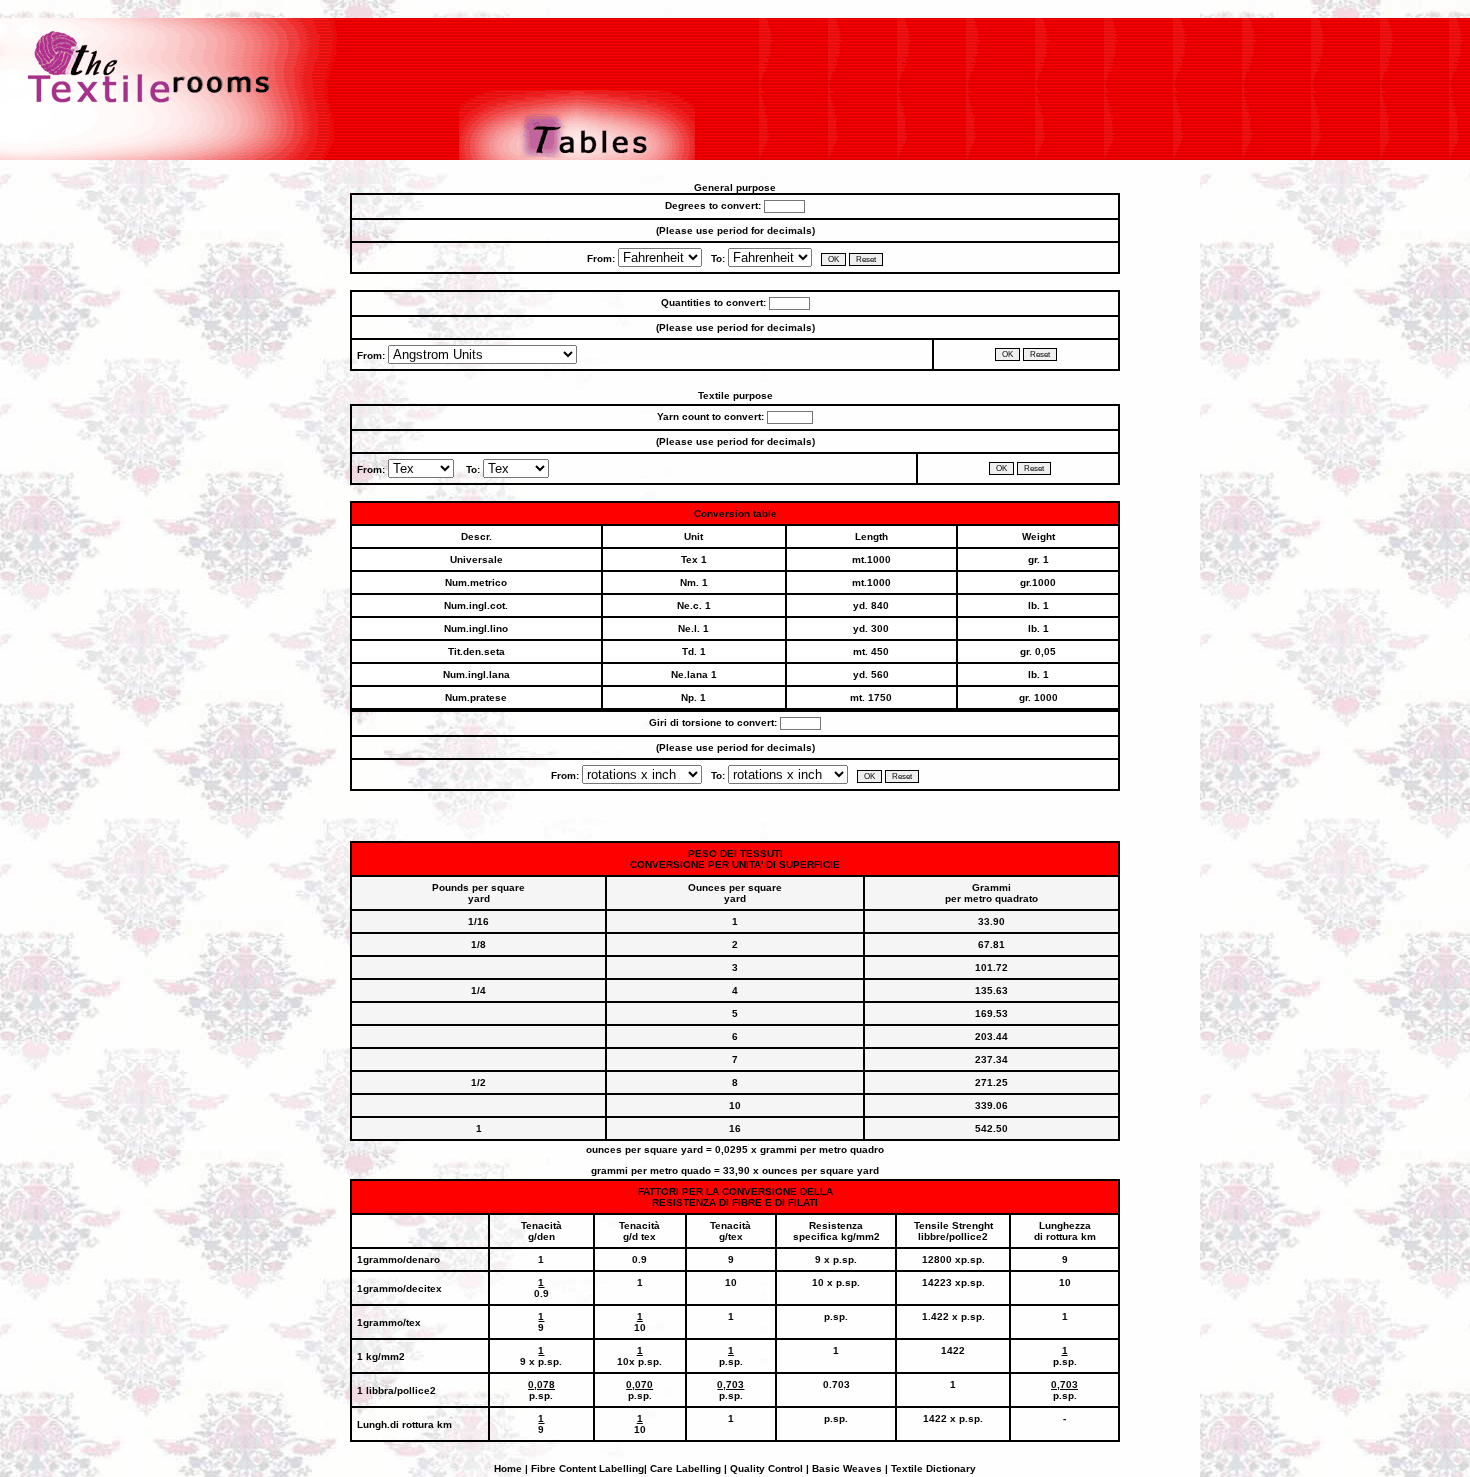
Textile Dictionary (933, 1468)
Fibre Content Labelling (586, 1468)
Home (509, 1468)
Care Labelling (685, 1468)
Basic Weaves (845, 1468)
